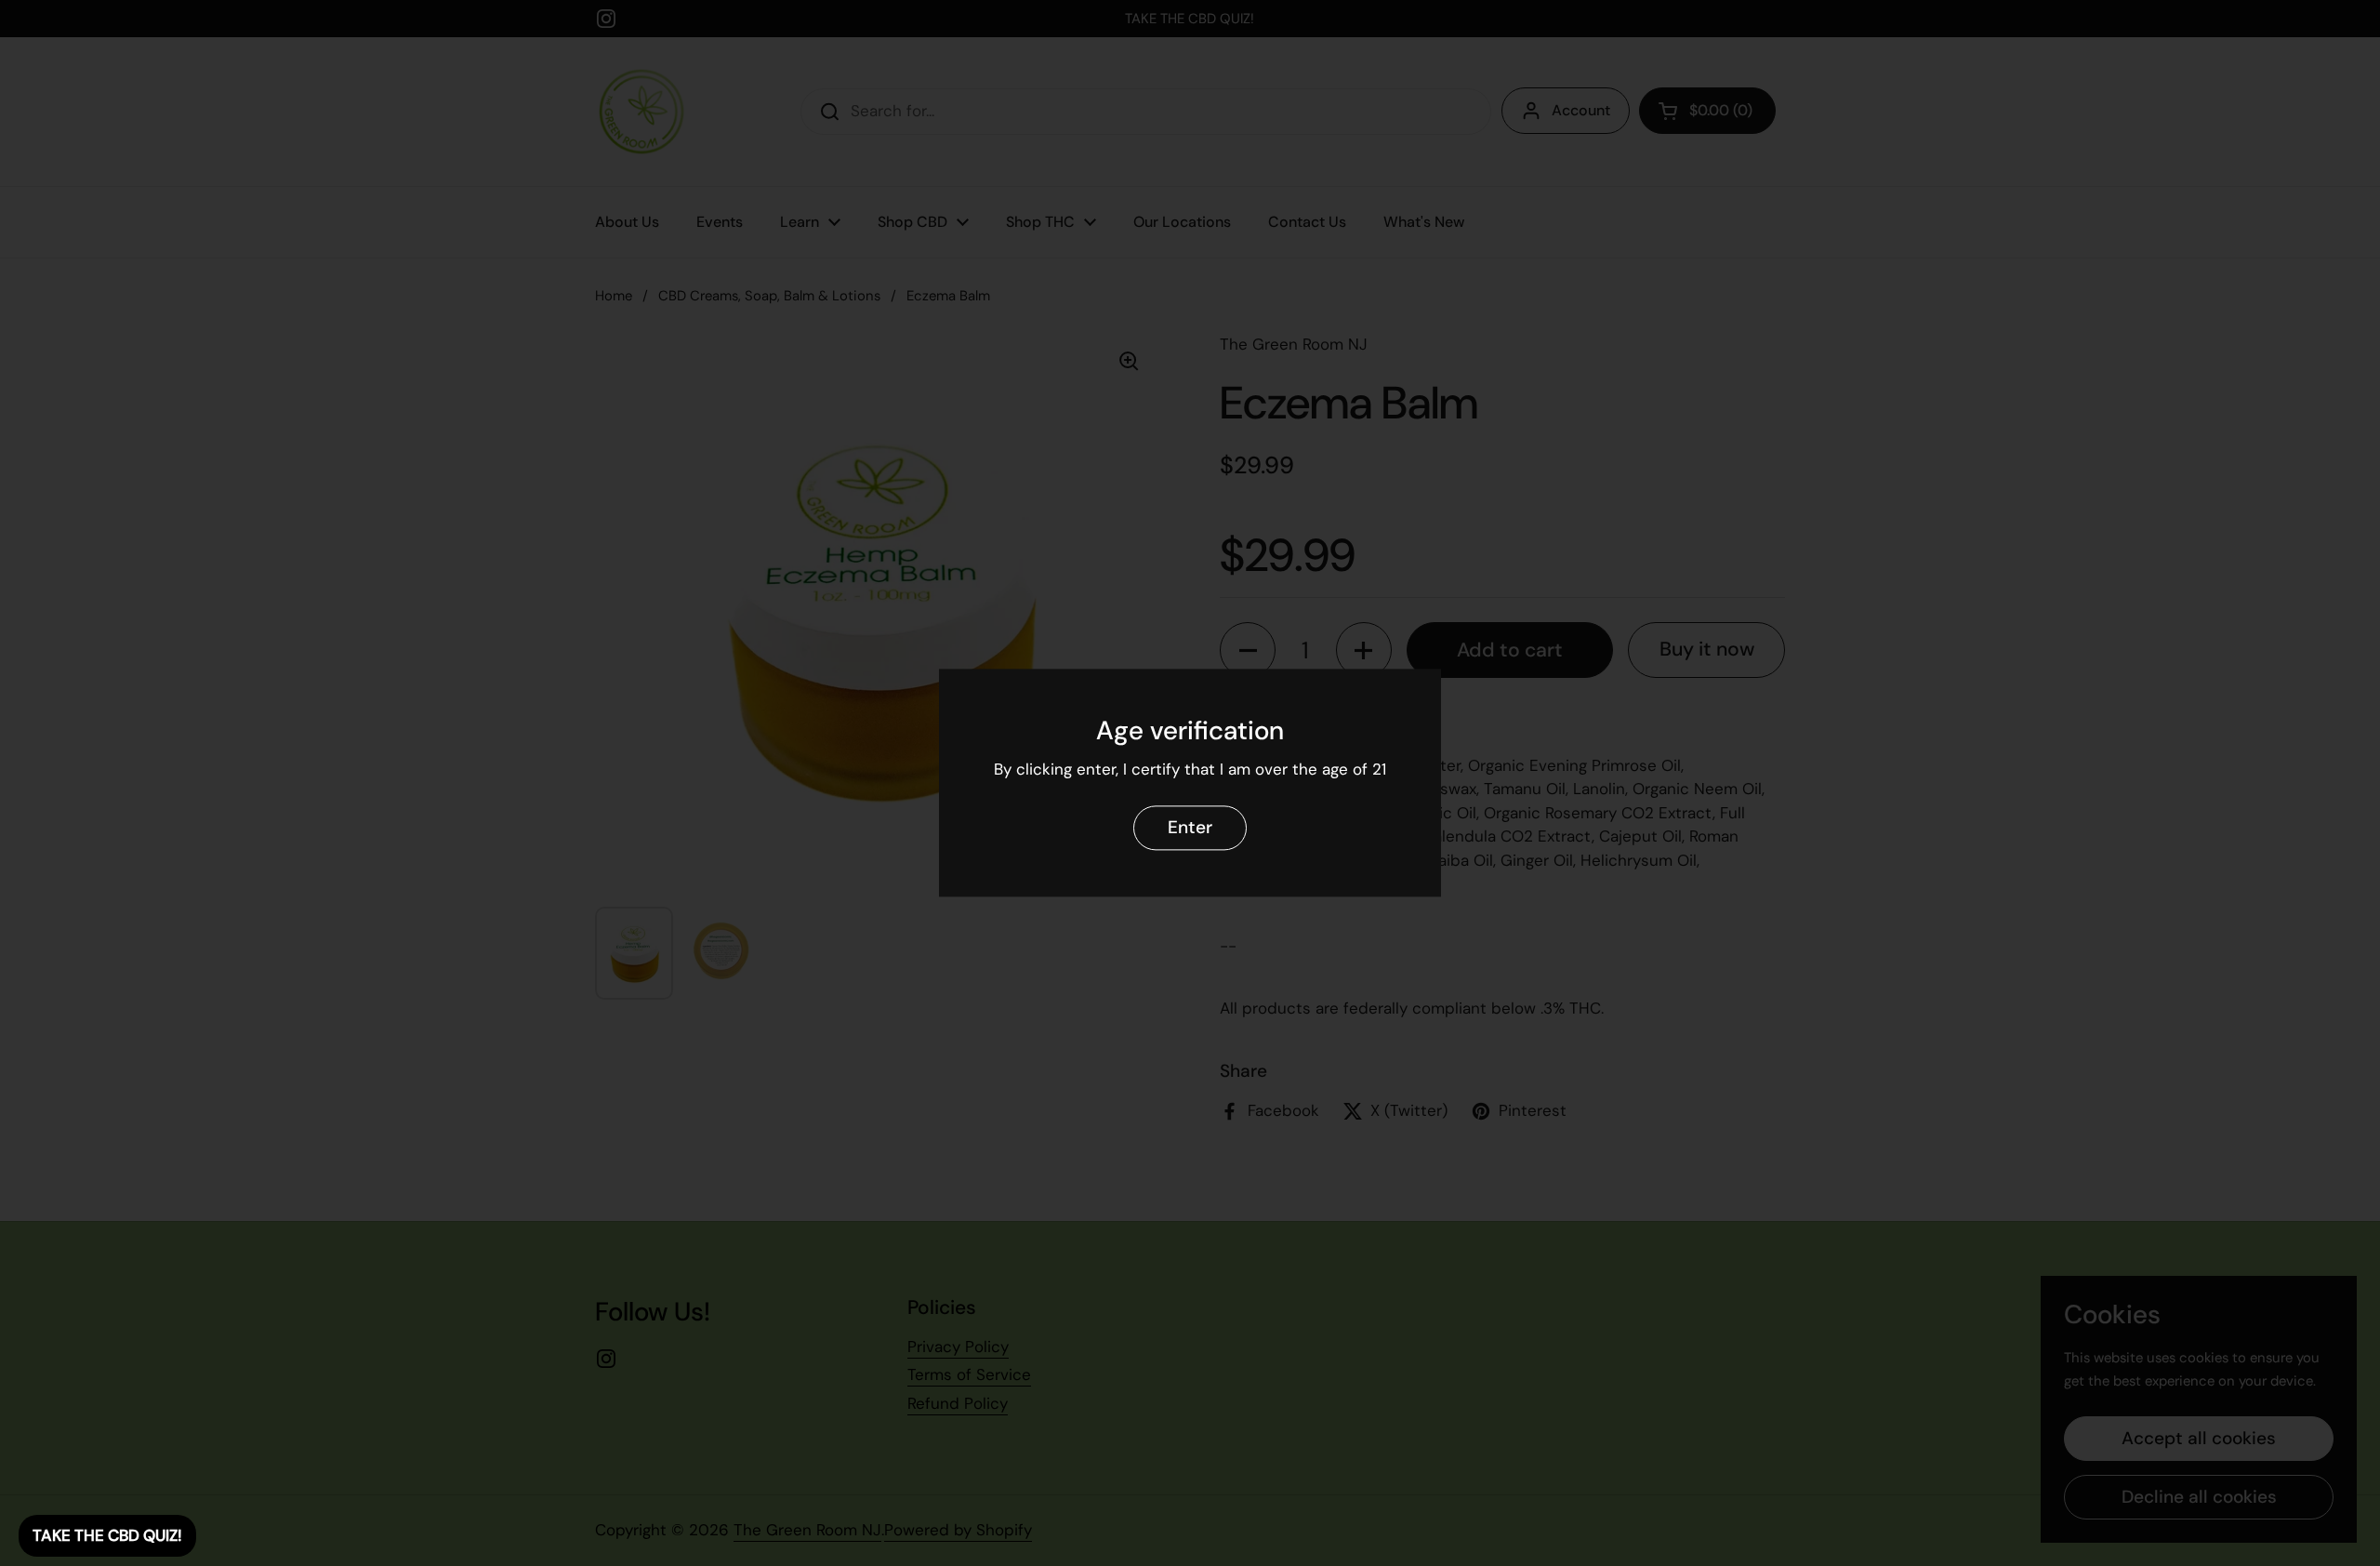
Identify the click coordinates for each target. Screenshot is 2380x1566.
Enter (1190, 828)
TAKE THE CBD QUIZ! (107, 1535)
